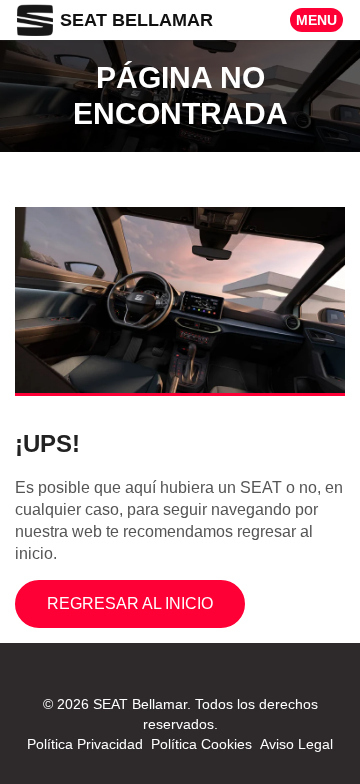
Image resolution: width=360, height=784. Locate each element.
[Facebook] (168, 683)
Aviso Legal (296, 744)
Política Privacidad (85, 744)
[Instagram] (192, 683)
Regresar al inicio (130, 603)
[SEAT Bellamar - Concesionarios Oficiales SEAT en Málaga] (35, 19)
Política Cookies (201, 744)
